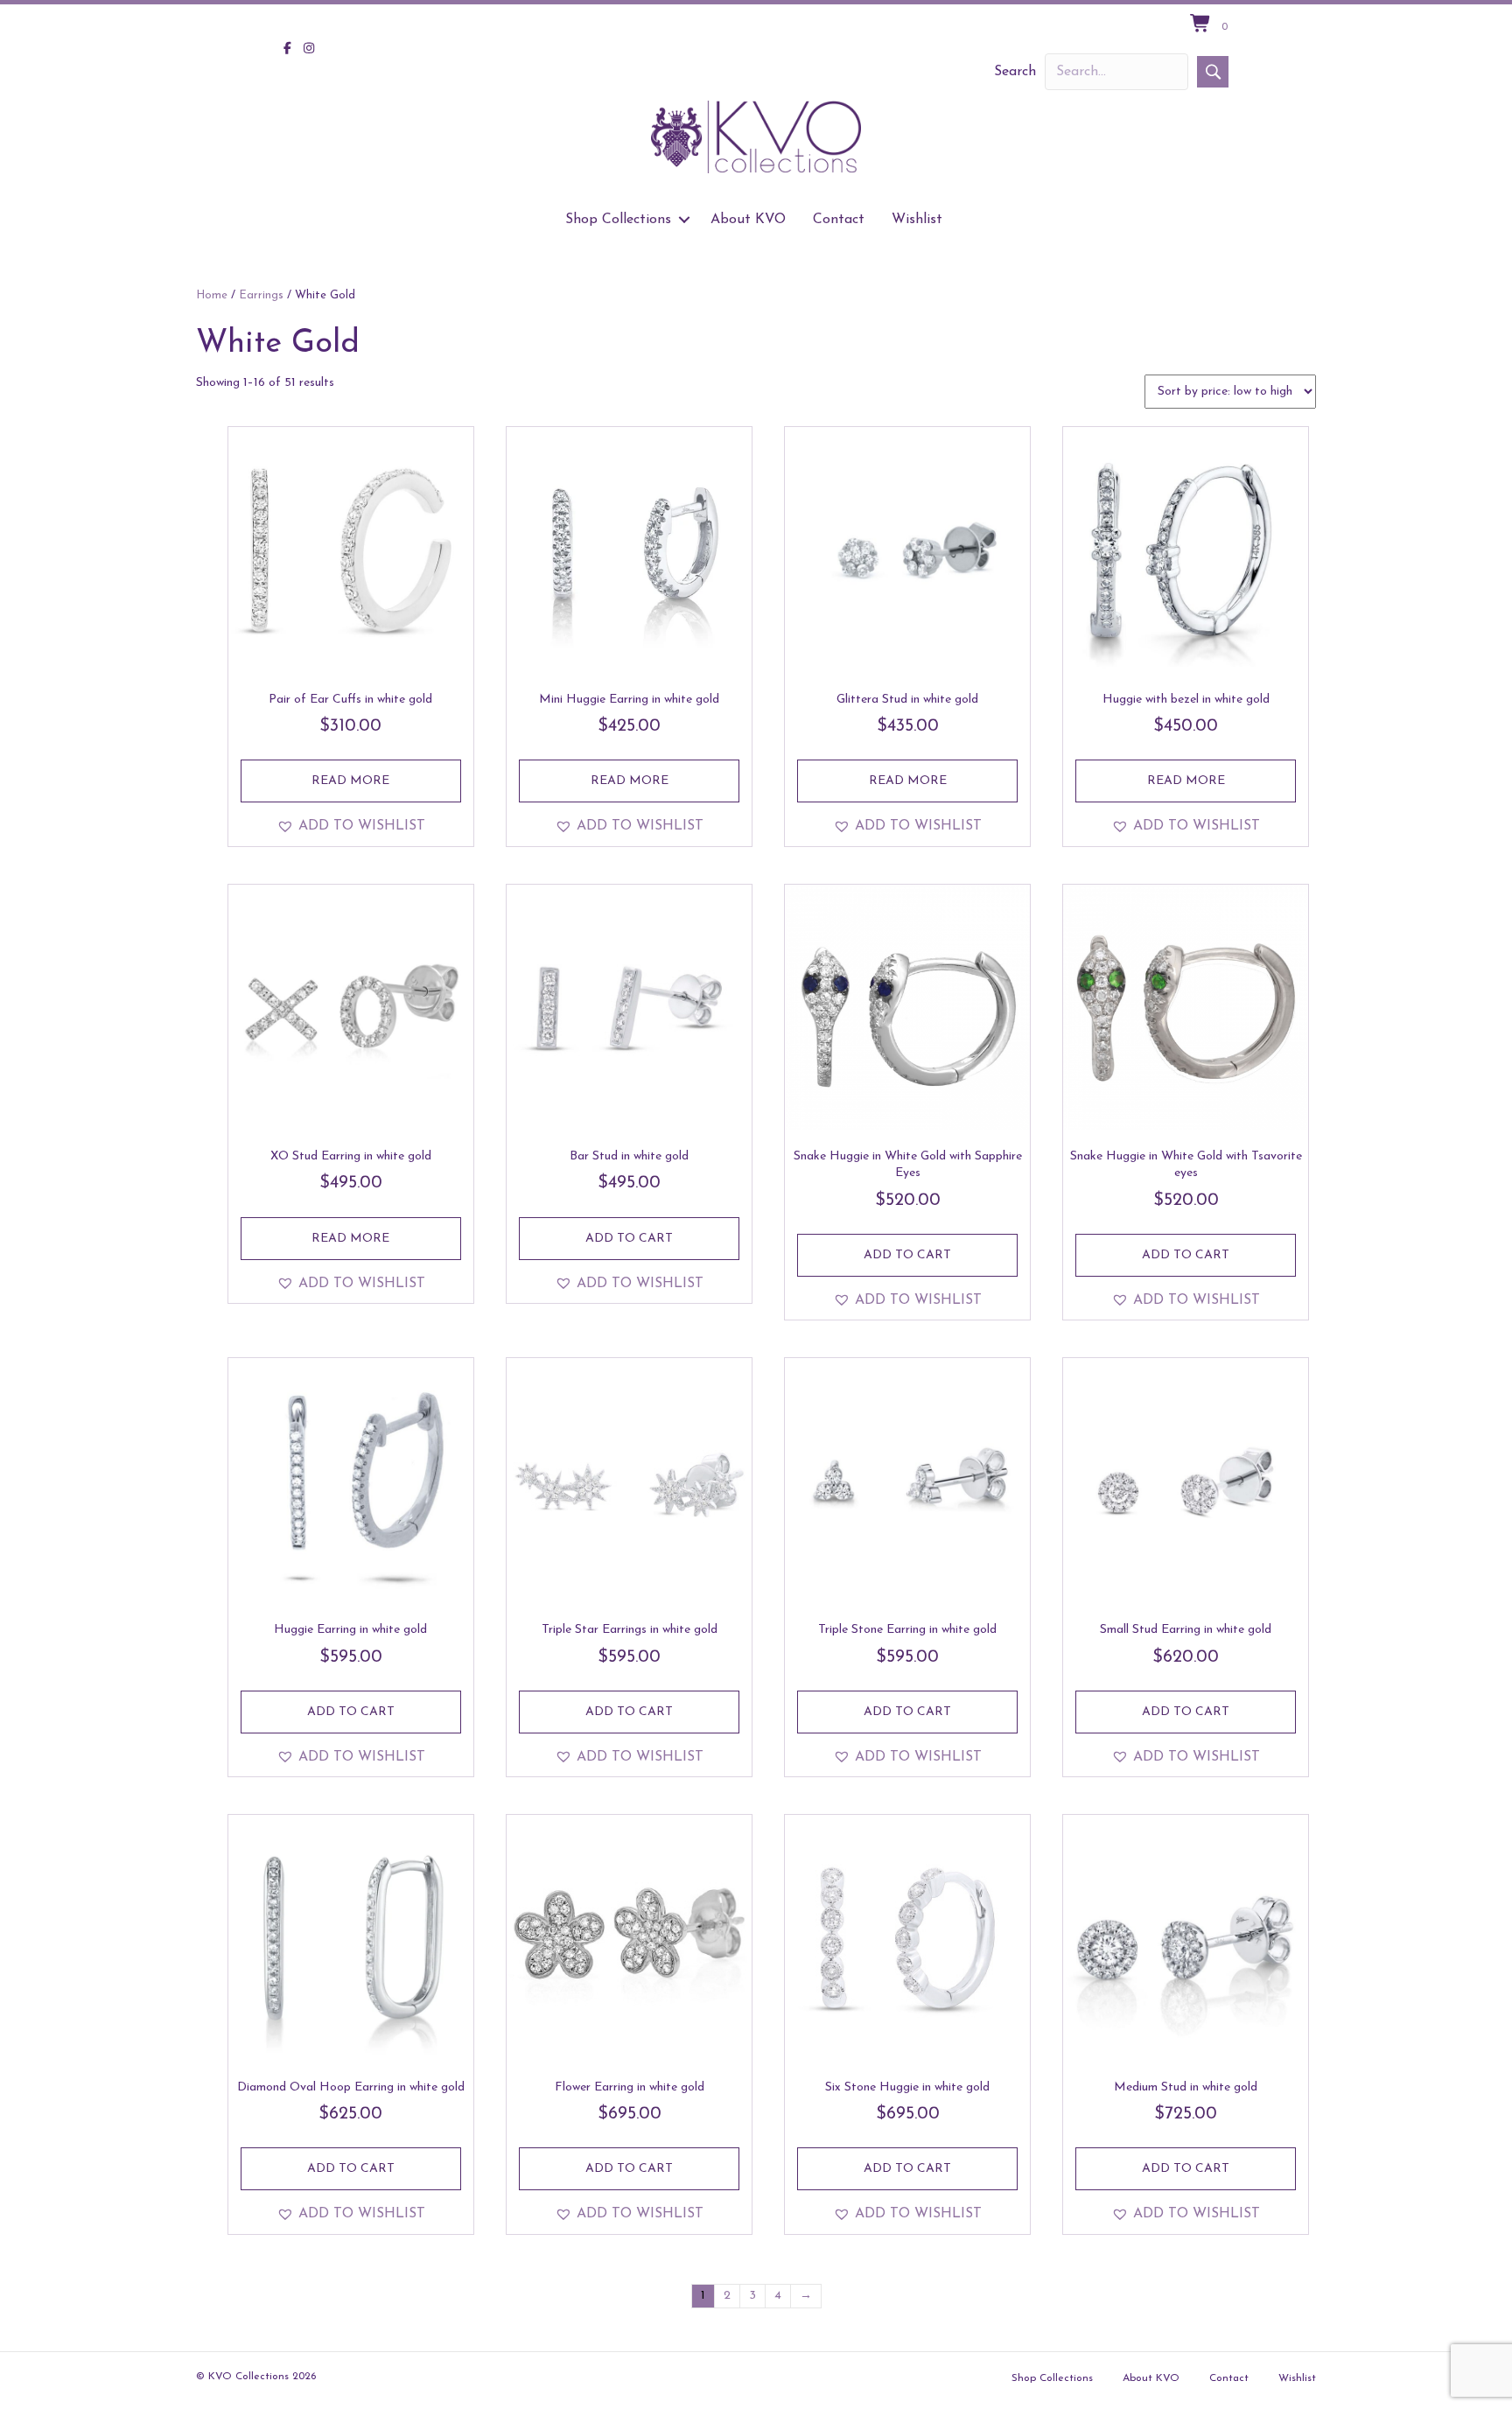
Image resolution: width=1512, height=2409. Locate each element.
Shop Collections (618, 220)
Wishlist (917, 220)
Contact (839, 220)
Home (212, 295)
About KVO (748, 220)
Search (1015, 72)
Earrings (261, 295)
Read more (350, 781)
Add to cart (629, 1239)
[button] (1213, 72)
